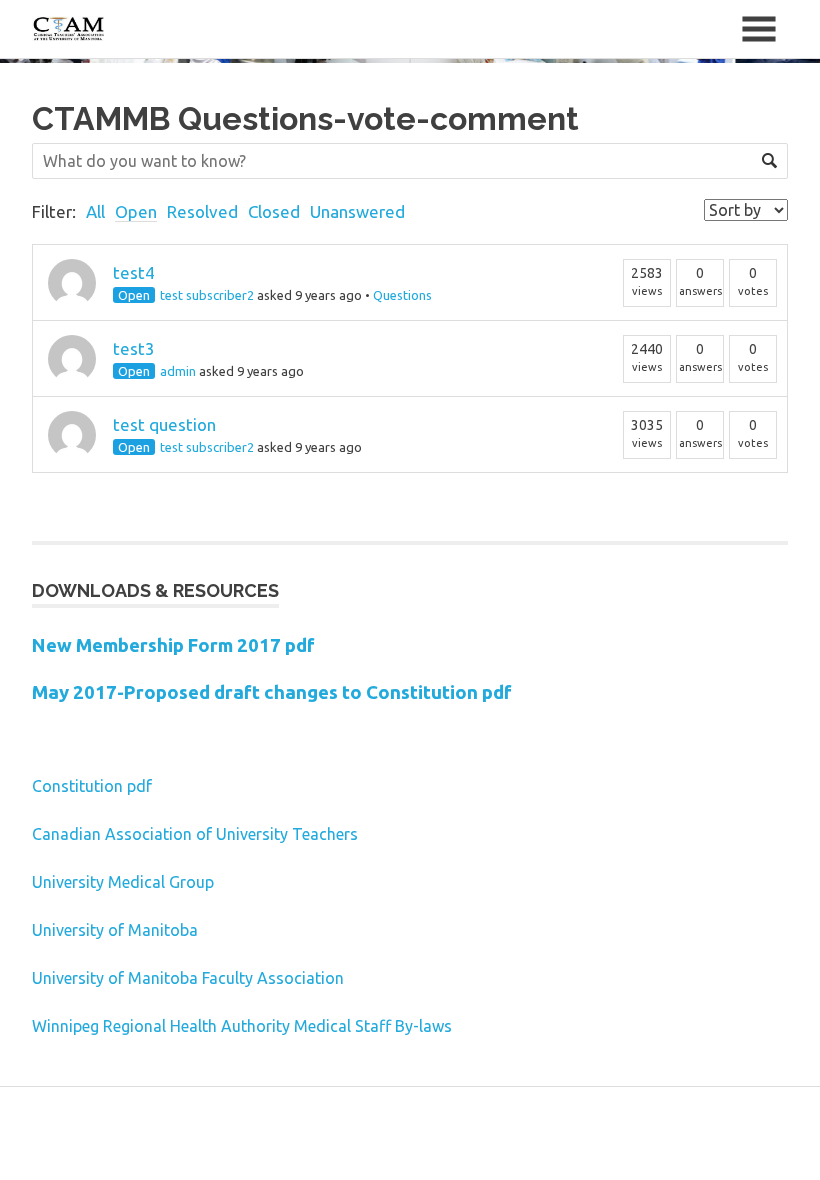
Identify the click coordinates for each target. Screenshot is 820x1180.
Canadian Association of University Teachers (195, 834)
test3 (134, 348)
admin (178, 371)
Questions (402, 295)
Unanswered (357, 211)
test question (164, 424)
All (95, 211)
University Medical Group (123, 882)
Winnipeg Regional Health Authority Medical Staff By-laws (242, 1026)
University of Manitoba (115, 930)
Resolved (202, 211)
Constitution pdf (92, 786)
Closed (274, 211)
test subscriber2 (207, 295)
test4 (134, 272)
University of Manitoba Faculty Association (188, 978)
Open (136, 211)
